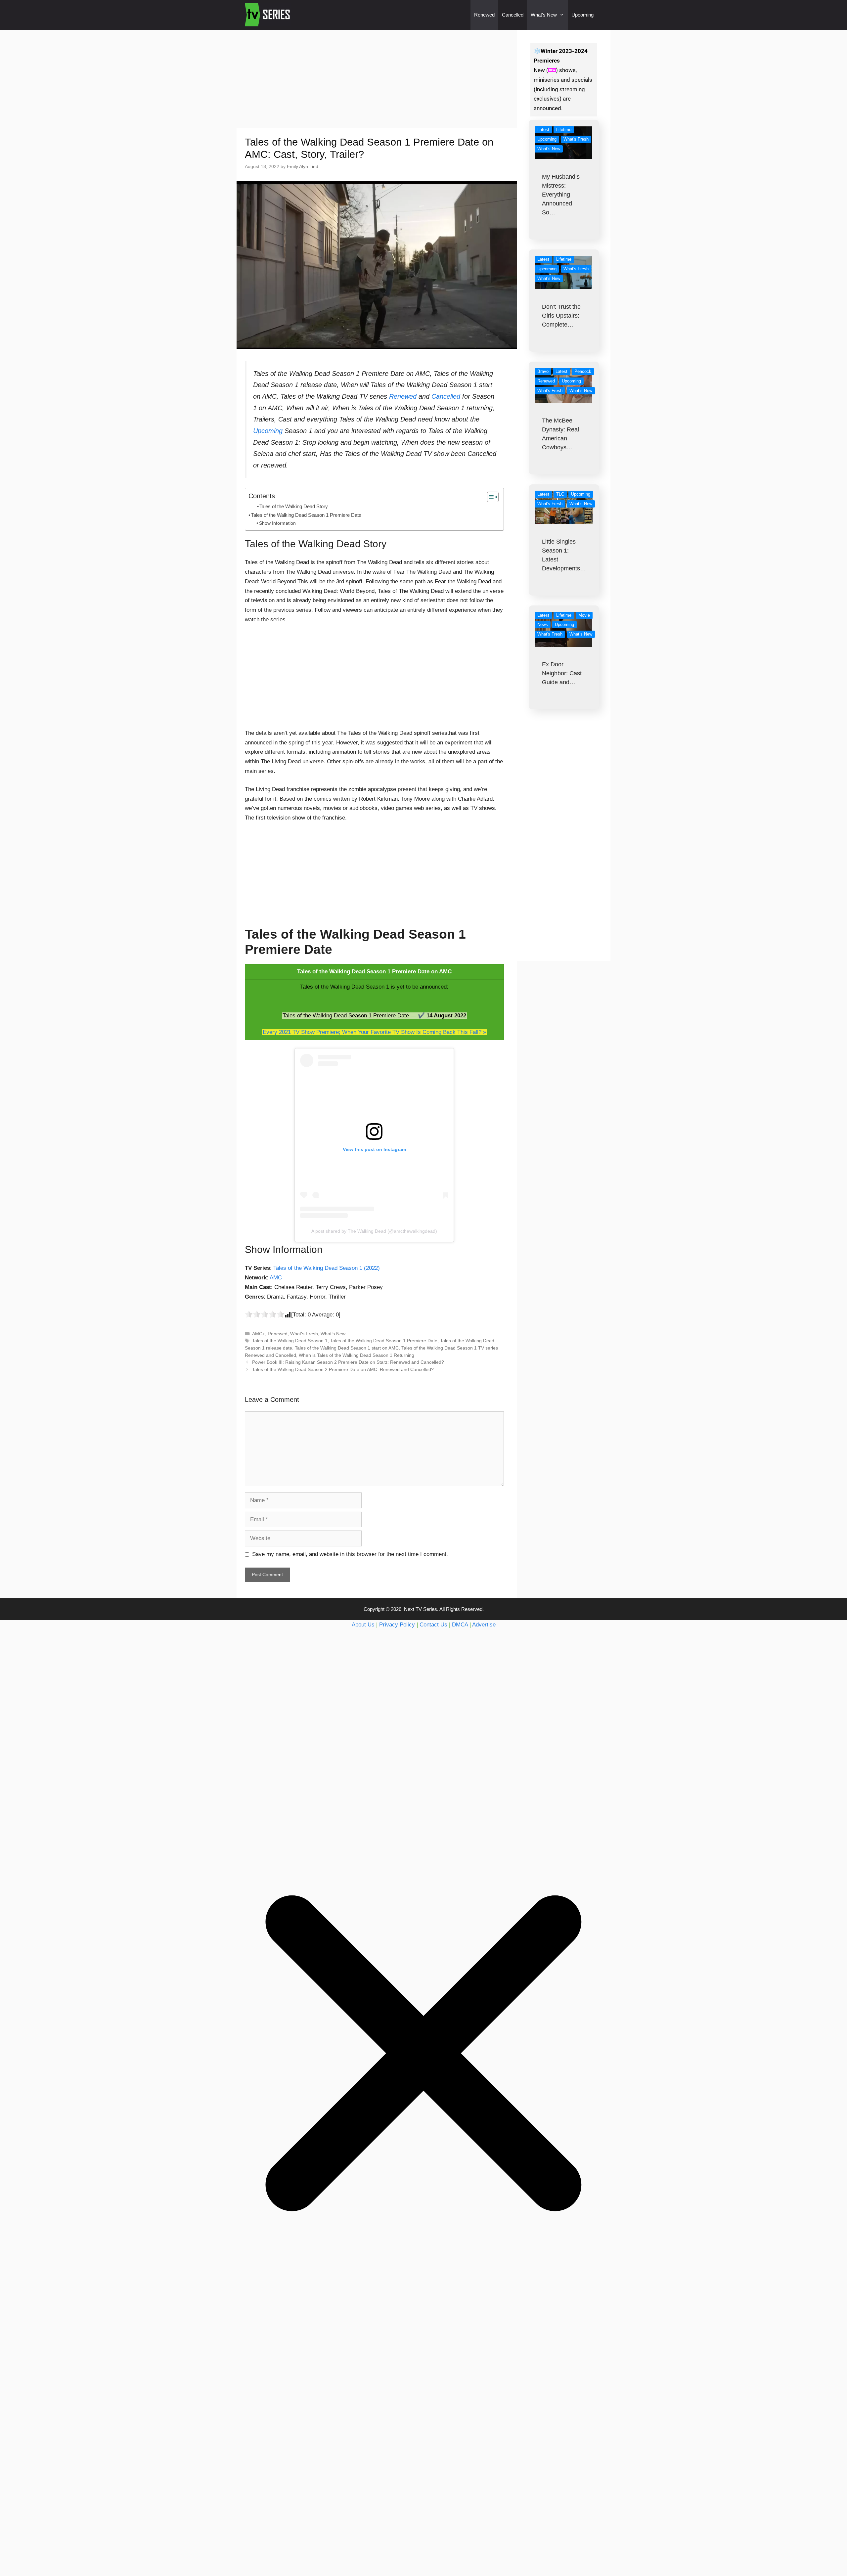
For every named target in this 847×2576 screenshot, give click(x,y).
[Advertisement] (377, 79)
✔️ (421, 1016)
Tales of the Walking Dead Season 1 (290, 1341)
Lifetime (564, 130)
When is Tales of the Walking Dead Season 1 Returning (357, 1355)
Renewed (484, 15)
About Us (363, 1625)
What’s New (544, 15)
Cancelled (513, 15)
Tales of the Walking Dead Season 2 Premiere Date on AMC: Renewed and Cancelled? (343, 1369)
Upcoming (582, 15)
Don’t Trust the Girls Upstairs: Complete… (561, 316)
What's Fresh (304, 1334)
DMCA (460, 1625)
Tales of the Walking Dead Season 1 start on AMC (347, 1348)
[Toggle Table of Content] (490, 497)
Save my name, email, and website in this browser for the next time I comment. (350, 1554)
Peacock (583, 371)
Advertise (484, 1625)
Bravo (543, 371)
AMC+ (259, 1334)
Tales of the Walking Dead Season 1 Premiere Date (306, 515)
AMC (276, 1278)
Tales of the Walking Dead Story (294, 507)
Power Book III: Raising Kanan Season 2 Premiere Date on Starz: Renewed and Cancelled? (348, 1362)
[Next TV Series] (268, 15)
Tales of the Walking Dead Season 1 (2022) (327, 1268)
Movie (584, 615)
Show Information (277, 523)
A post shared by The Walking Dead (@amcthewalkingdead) (374, 1231)
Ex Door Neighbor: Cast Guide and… (562, 673)
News (543, 624)
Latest (543, 130)
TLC (560, 494)
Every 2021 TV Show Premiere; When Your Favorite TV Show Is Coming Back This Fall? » (374, 1032)
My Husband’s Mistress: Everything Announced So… (561, 195)
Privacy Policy (397, 1625)
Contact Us (433, 1625)
